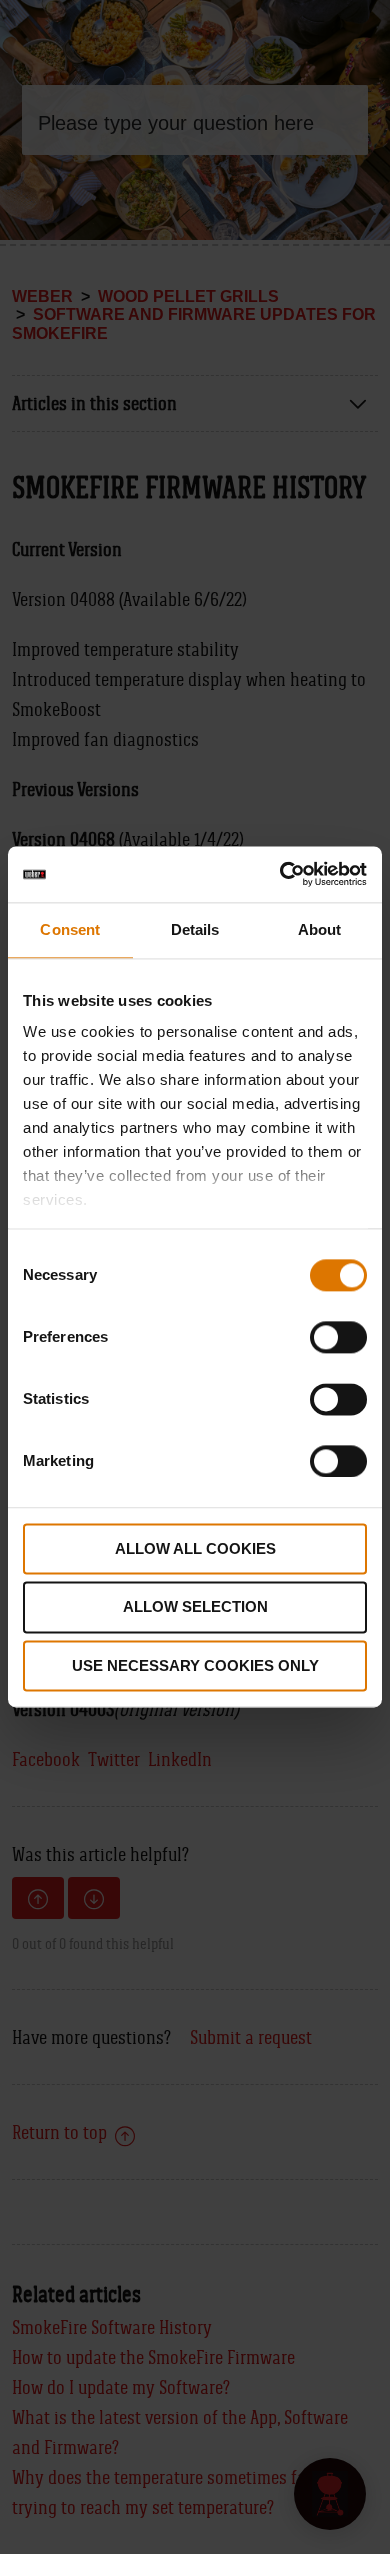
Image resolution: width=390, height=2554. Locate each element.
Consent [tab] (70, 929)
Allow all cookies (195, 1548)
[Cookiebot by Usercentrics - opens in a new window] (280, 874)
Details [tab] (195, 929)
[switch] (338, 1337)
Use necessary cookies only (195, 1665)
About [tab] (320, 929)
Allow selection (195, 1607)
